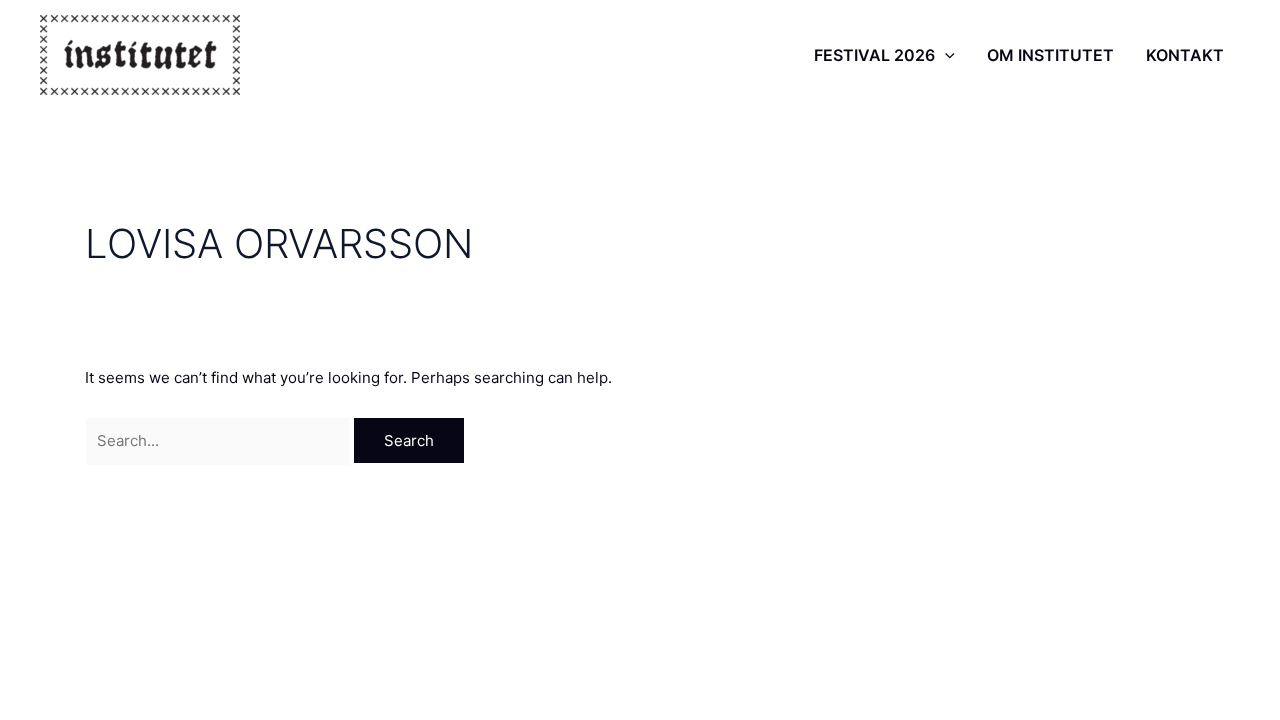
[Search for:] (219, 440)
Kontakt (1185, 55)
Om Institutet (1050, 55)
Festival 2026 (874, 55)
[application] (945, 55)
